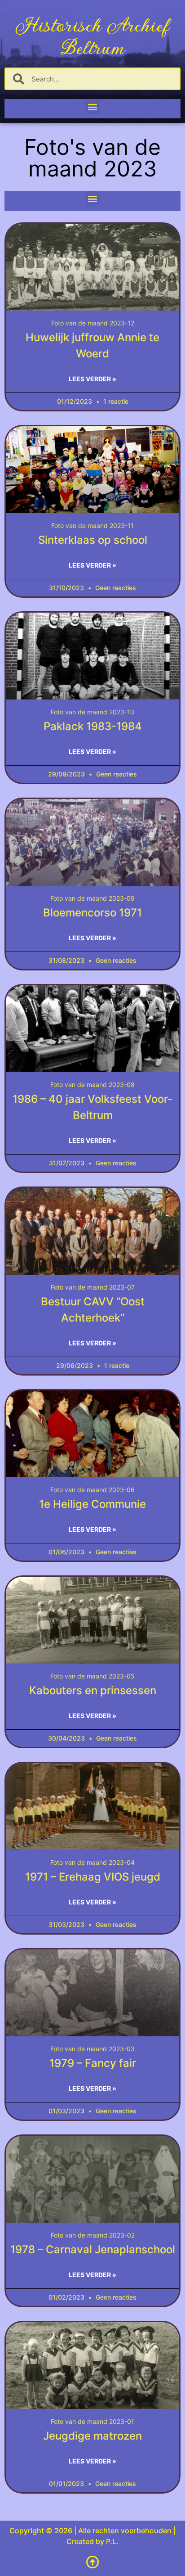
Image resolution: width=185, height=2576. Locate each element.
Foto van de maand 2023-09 (92, 898)
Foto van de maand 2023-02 (93, 2235)
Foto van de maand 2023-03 (92, 2049)
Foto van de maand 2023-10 (92, 712)
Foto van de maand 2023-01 (92, 2421)
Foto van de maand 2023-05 (92, 1676)
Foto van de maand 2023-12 (93, 323)
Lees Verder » (92, 379)
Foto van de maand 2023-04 (92, 1862)
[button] (93, 106)
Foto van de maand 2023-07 (93, 1287)
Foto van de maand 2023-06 (92, 1490)
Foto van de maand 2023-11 (92, 526)
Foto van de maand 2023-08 (92, 1085)
